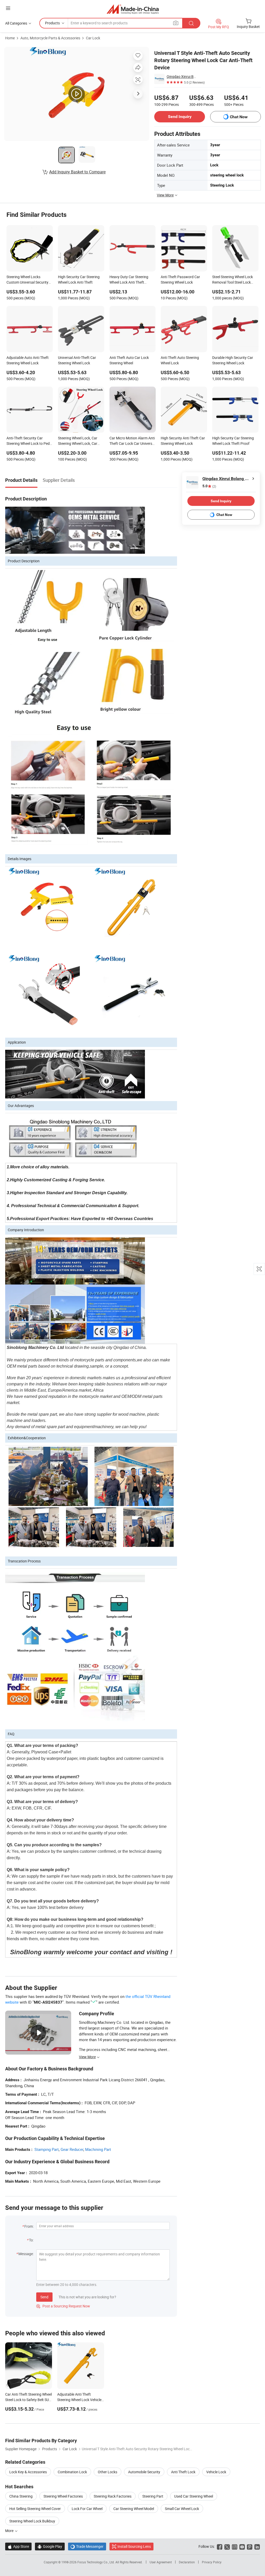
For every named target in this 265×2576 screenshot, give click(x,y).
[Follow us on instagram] (235, 2546)
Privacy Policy (212, 2562)
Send (44, 2297)
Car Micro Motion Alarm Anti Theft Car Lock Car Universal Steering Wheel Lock (132, 441)
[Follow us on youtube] (242, 2546)
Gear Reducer (72, 2149)
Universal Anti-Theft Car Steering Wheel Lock (77, 360)
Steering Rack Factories (113, 2496)
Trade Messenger (87, 2546)
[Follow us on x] (227, 2546)
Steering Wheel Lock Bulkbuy (32, 2521)
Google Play (50, 2546)
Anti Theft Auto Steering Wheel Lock (180, 360)
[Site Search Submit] (191, 23)
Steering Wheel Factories (63, 2496)
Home (10, 38)
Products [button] (52, 23)
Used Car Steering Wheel (194, 2496)
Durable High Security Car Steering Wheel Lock (233, 360)
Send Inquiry (180, 117)
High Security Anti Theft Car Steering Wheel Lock (183, 441)
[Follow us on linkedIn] (257, 2546)
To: (31, 2240)
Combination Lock (72, 2472)
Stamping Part (47, 2149)
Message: (26, 2254)
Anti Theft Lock (183, 2472)
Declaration (187, 2562)
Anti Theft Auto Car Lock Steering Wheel (129, 360)
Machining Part (98, 2149)
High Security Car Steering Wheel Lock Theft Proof (233, 441)
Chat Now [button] (239, 117)
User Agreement (161, 2562)
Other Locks (108, 2472)
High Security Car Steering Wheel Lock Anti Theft (79, 279)
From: (29, 2226)
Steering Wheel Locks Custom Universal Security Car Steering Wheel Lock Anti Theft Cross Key (29, 280)
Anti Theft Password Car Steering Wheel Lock (180, 279)
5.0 (209, 486)
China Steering (21, 2496)
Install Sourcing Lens (134, 2546)
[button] (8, 8)
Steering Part (153, 2496)
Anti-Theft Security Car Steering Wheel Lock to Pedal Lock (30, 441)
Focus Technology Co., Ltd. (96, 2562)
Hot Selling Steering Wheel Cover (35, 2509)
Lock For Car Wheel (87, 2509)
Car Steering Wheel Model (134, 2509)
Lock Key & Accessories (28, 2472)
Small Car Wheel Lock (182, 2509)
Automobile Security (144, 2472)
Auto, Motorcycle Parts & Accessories (50, 38)
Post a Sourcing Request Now (63, 2306)
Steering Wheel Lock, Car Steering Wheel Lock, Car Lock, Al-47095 (78, 441)
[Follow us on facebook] (220, 2546)
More (10, 2531)
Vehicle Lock (216, 2472)
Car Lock (93, 38)
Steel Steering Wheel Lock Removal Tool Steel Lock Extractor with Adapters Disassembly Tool (233, 280)
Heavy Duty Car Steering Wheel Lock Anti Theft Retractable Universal (129, 280)
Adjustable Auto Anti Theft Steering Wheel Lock (28, 360)
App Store (18, 2546)
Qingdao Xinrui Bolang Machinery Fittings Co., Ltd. (181, 76)
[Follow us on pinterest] (250, 2546)
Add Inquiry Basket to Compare (77, 172)
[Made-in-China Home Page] (133, 9)
